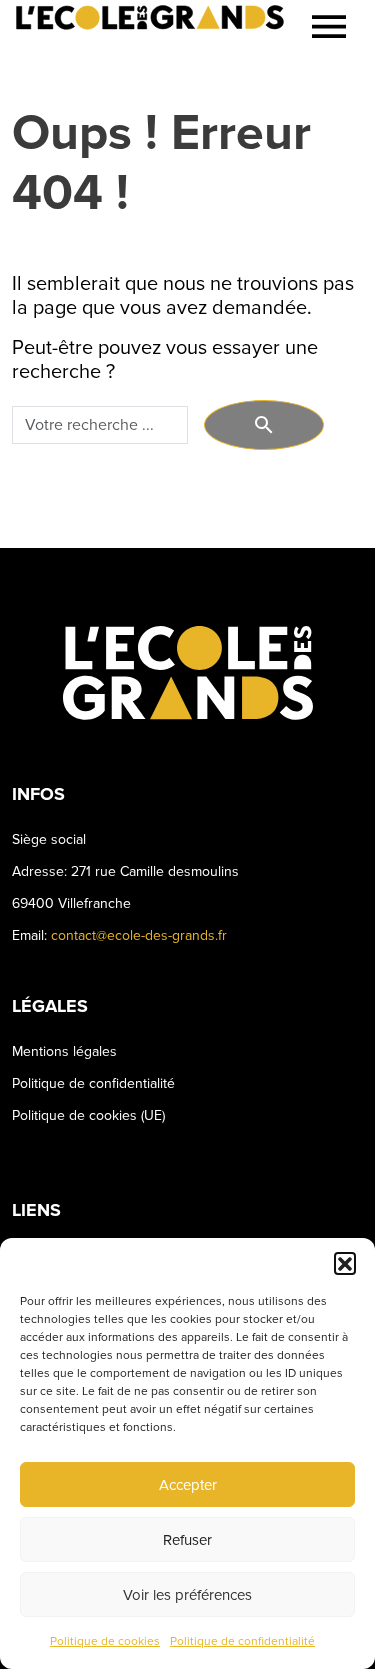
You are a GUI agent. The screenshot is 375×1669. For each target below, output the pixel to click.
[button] (345, 1263)
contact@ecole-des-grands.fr (139, 935)
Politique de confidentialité (242, 1641)
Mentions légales (64, 1051)
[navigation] (329, 26)
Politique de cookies (105, 1641)
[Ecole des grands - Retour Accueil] (150, 27)
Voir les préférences (187, 1595)
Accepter (188, 1485)
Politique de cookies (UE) (88, 1115)
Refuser (187, 1540)
